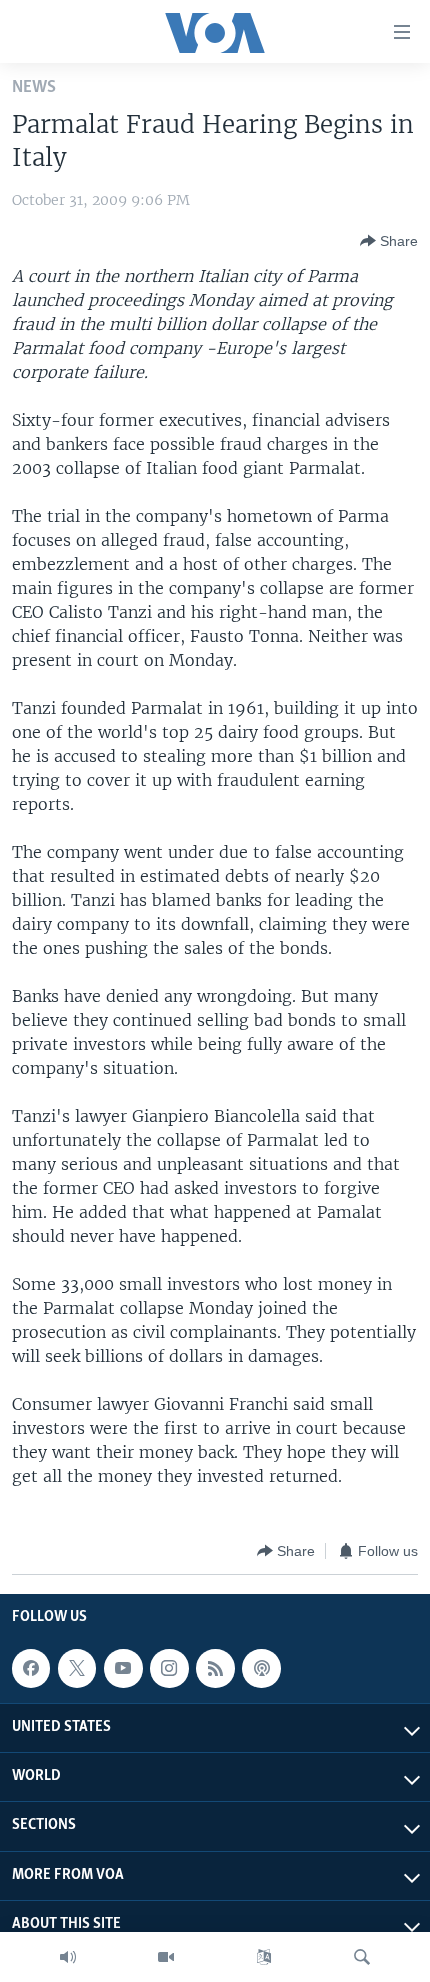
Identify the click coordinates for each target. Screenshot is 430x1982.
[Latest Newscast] (68, 1957)
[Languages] (264, 1957)
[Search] (362, 1957)
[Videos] (166, 1957)
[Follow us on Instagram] (169, 1668)
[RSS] (215, 1668)
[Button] (389, 241)
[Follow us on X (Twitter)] (77, 1668)
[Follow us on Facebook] (31, 1668)
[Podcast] (261, 1668)
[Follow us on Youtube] (123, 1668)
